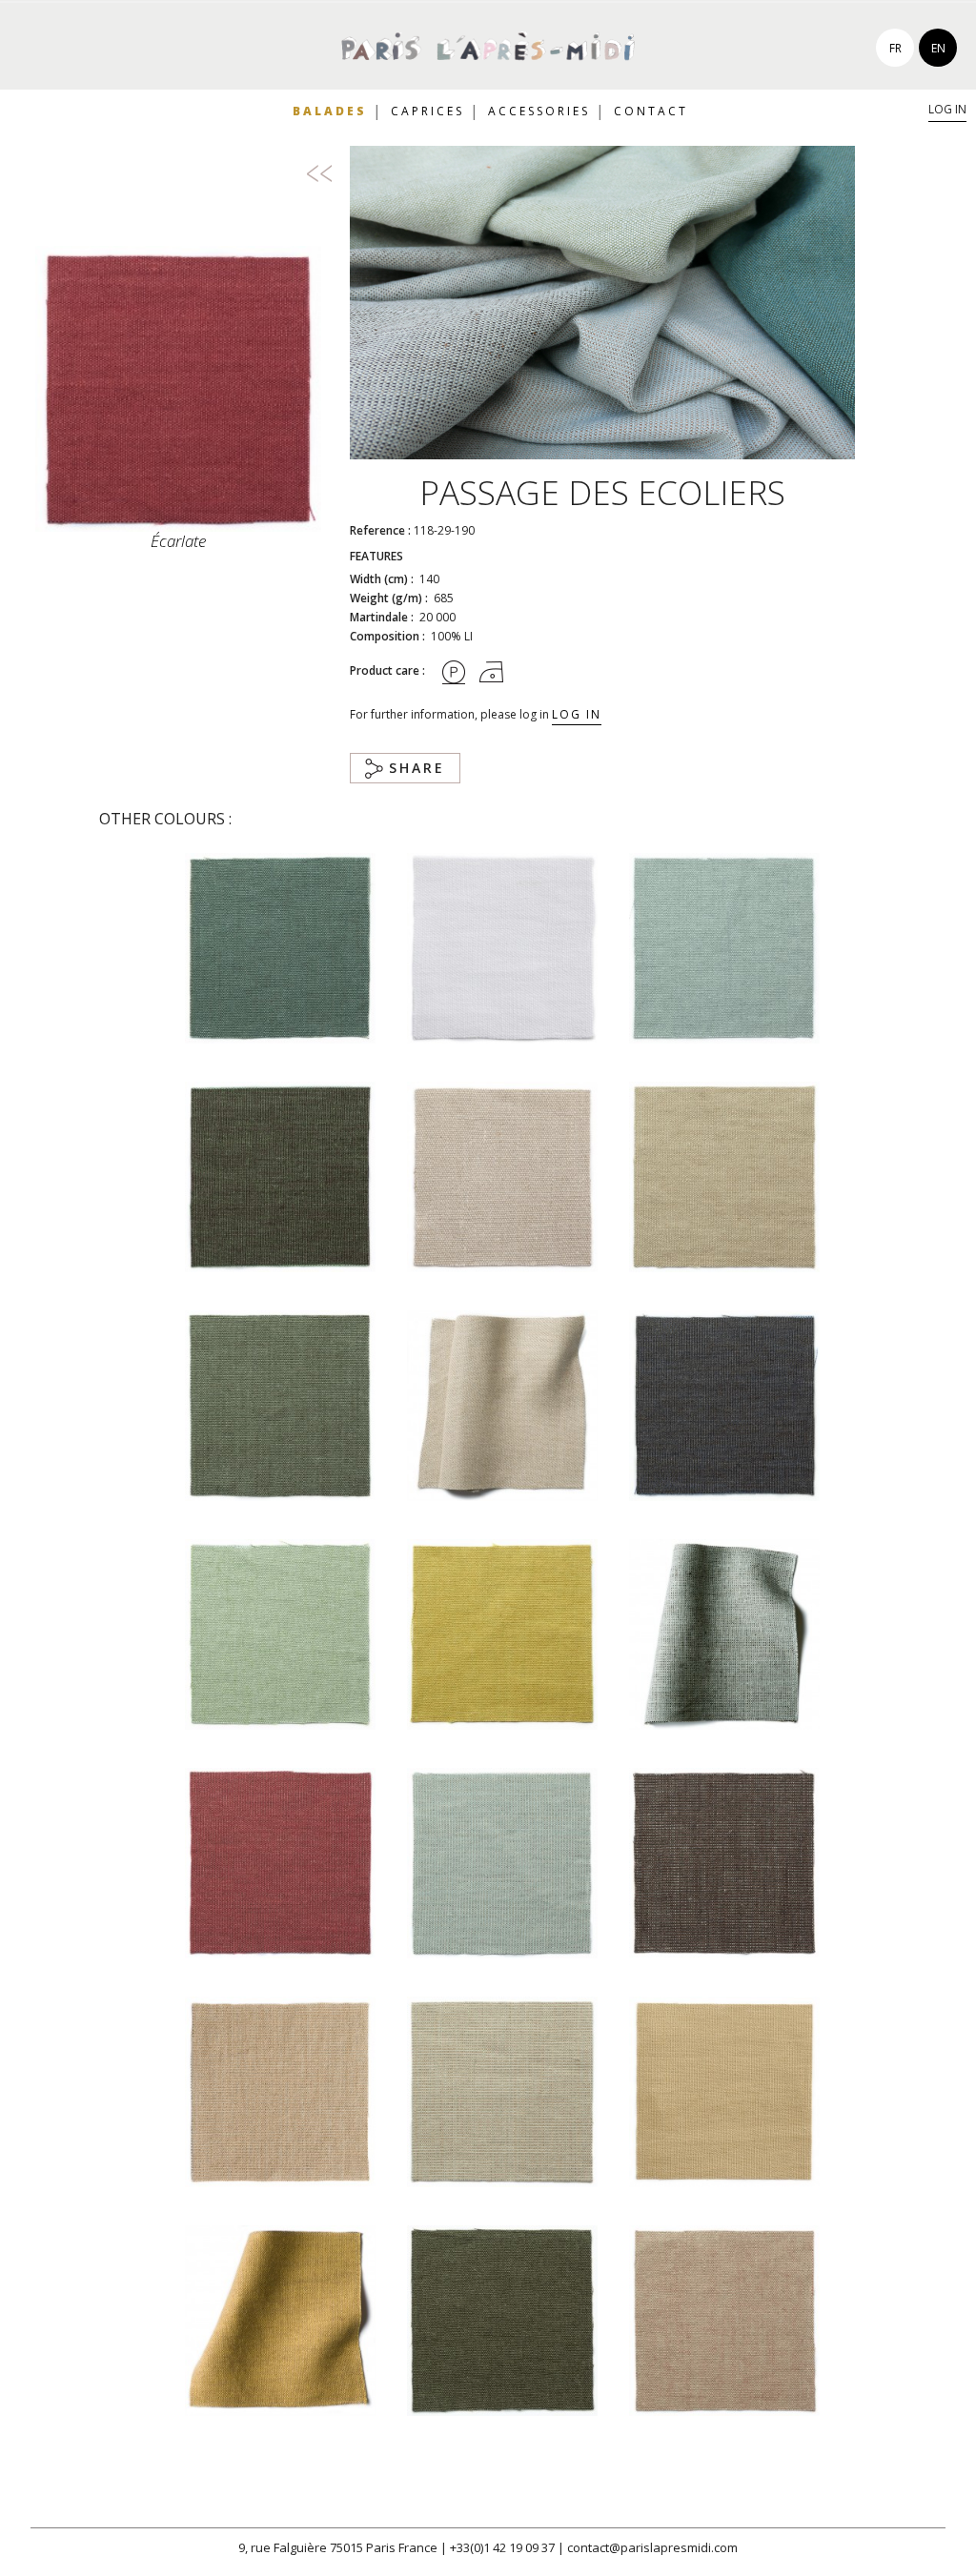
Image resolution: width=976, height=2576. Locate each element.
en (938, 48)
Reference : (380, 530)
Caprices (427, 111)
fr (895, 48)
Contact (651, 111)
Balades (330, 111)
